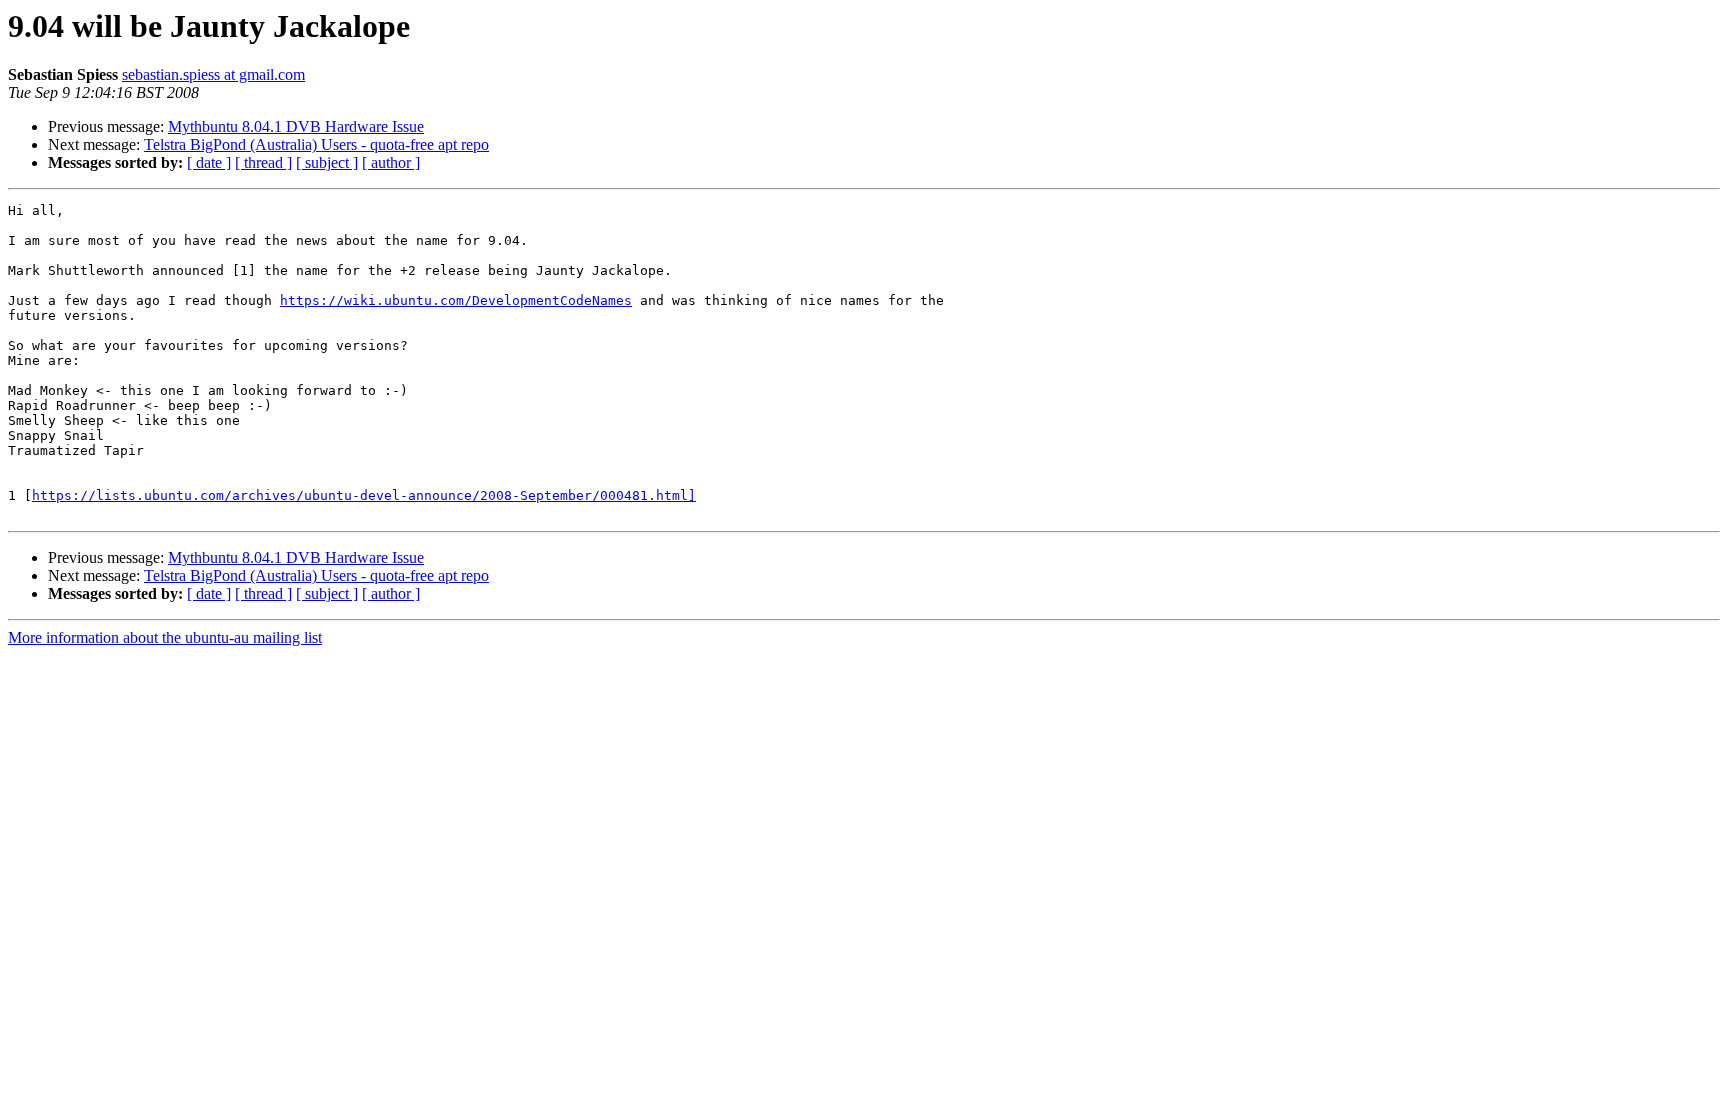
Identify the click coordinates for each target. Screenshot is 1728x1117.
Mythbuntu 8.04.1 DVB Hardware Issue (296, 126)
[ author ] (391, 162)
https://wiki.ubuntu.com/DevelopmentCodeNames (456, 300)
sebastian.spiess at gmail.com (213, 74)
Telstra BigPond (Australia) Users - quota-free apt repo (316, 144)
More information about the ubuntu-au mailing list (165, 637)
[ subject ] (327, 162)
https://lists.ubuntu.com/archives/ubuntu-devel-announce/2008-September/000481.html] (364, 495)
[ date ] (209, 162)
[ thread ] (263, 162)
